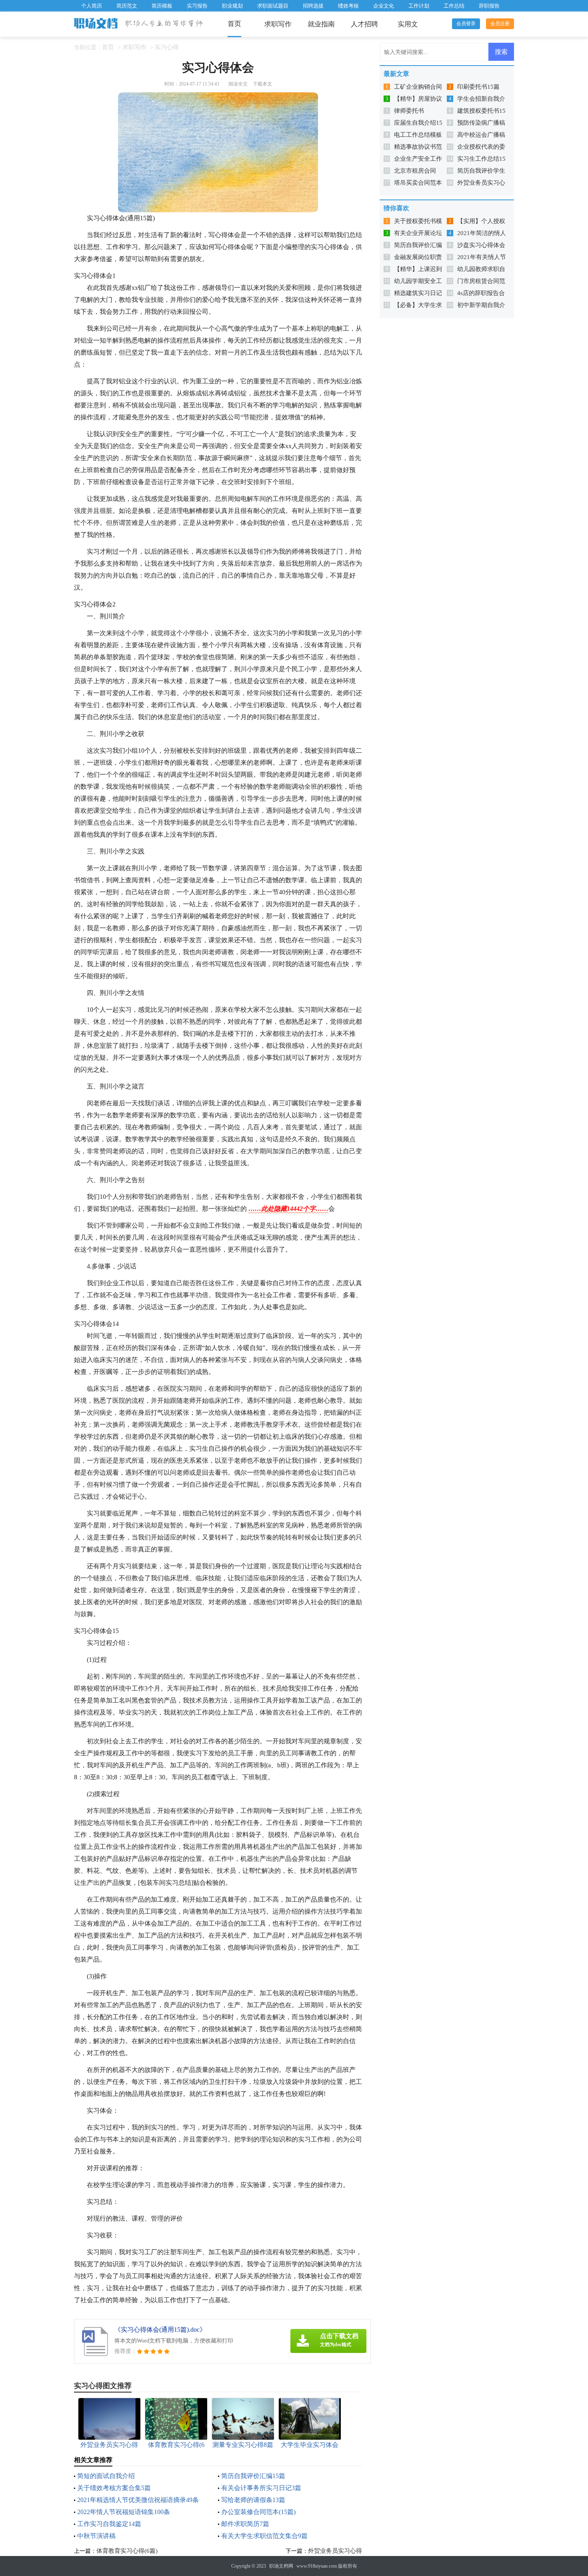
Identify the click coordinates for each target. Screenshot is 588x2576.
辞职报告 (489, 6)
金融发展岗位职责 (418, 257)
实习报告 (197, 6)
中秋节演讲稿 (96, 2536)
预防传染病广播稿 (481, 123)
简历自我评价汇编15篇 (253, 2476)
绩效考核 (348, 6)
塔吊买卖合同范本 (418, 183)
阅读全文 (238, 84)
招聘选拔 (313, 6)
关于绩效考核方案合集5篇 (114, 2488)
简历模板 (162, 6)
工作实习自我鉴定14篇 (109, 2524)
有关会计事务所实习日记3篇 (261, 2488)
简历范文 (127, 6)
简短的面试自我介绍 (106, 2476)
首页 (234, 24)
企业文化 (384, 6)
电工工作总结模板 (418, 135)
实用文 (408, 24)
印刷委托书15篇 (478, 87)
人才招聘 (364, 24)
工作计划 (419, 6)
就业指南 (321, 24)
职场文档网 (281, 2566)
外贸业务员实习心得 (335, 2551)
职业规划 (232, 6)
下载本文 (262, 84)
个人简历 (92, 6)
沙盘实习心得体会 (481, 245)
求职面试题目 (273, 6)
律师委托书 (409, 111)
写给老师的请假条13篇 (253, 2500)
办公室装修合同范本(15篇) (258, 2512)
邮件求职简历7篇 (245, 2524)
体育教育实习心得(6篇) (127, 2551)
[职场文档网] (96, 24)
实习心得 (167, 47)
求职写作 (278, 24)
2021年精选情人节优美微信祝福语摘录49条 (138, 2500)
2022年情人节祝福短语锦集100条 (124, 2512)
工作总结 (454, 6)
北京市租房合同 (415, 171)
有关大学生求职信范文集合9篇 (264, 2536)
